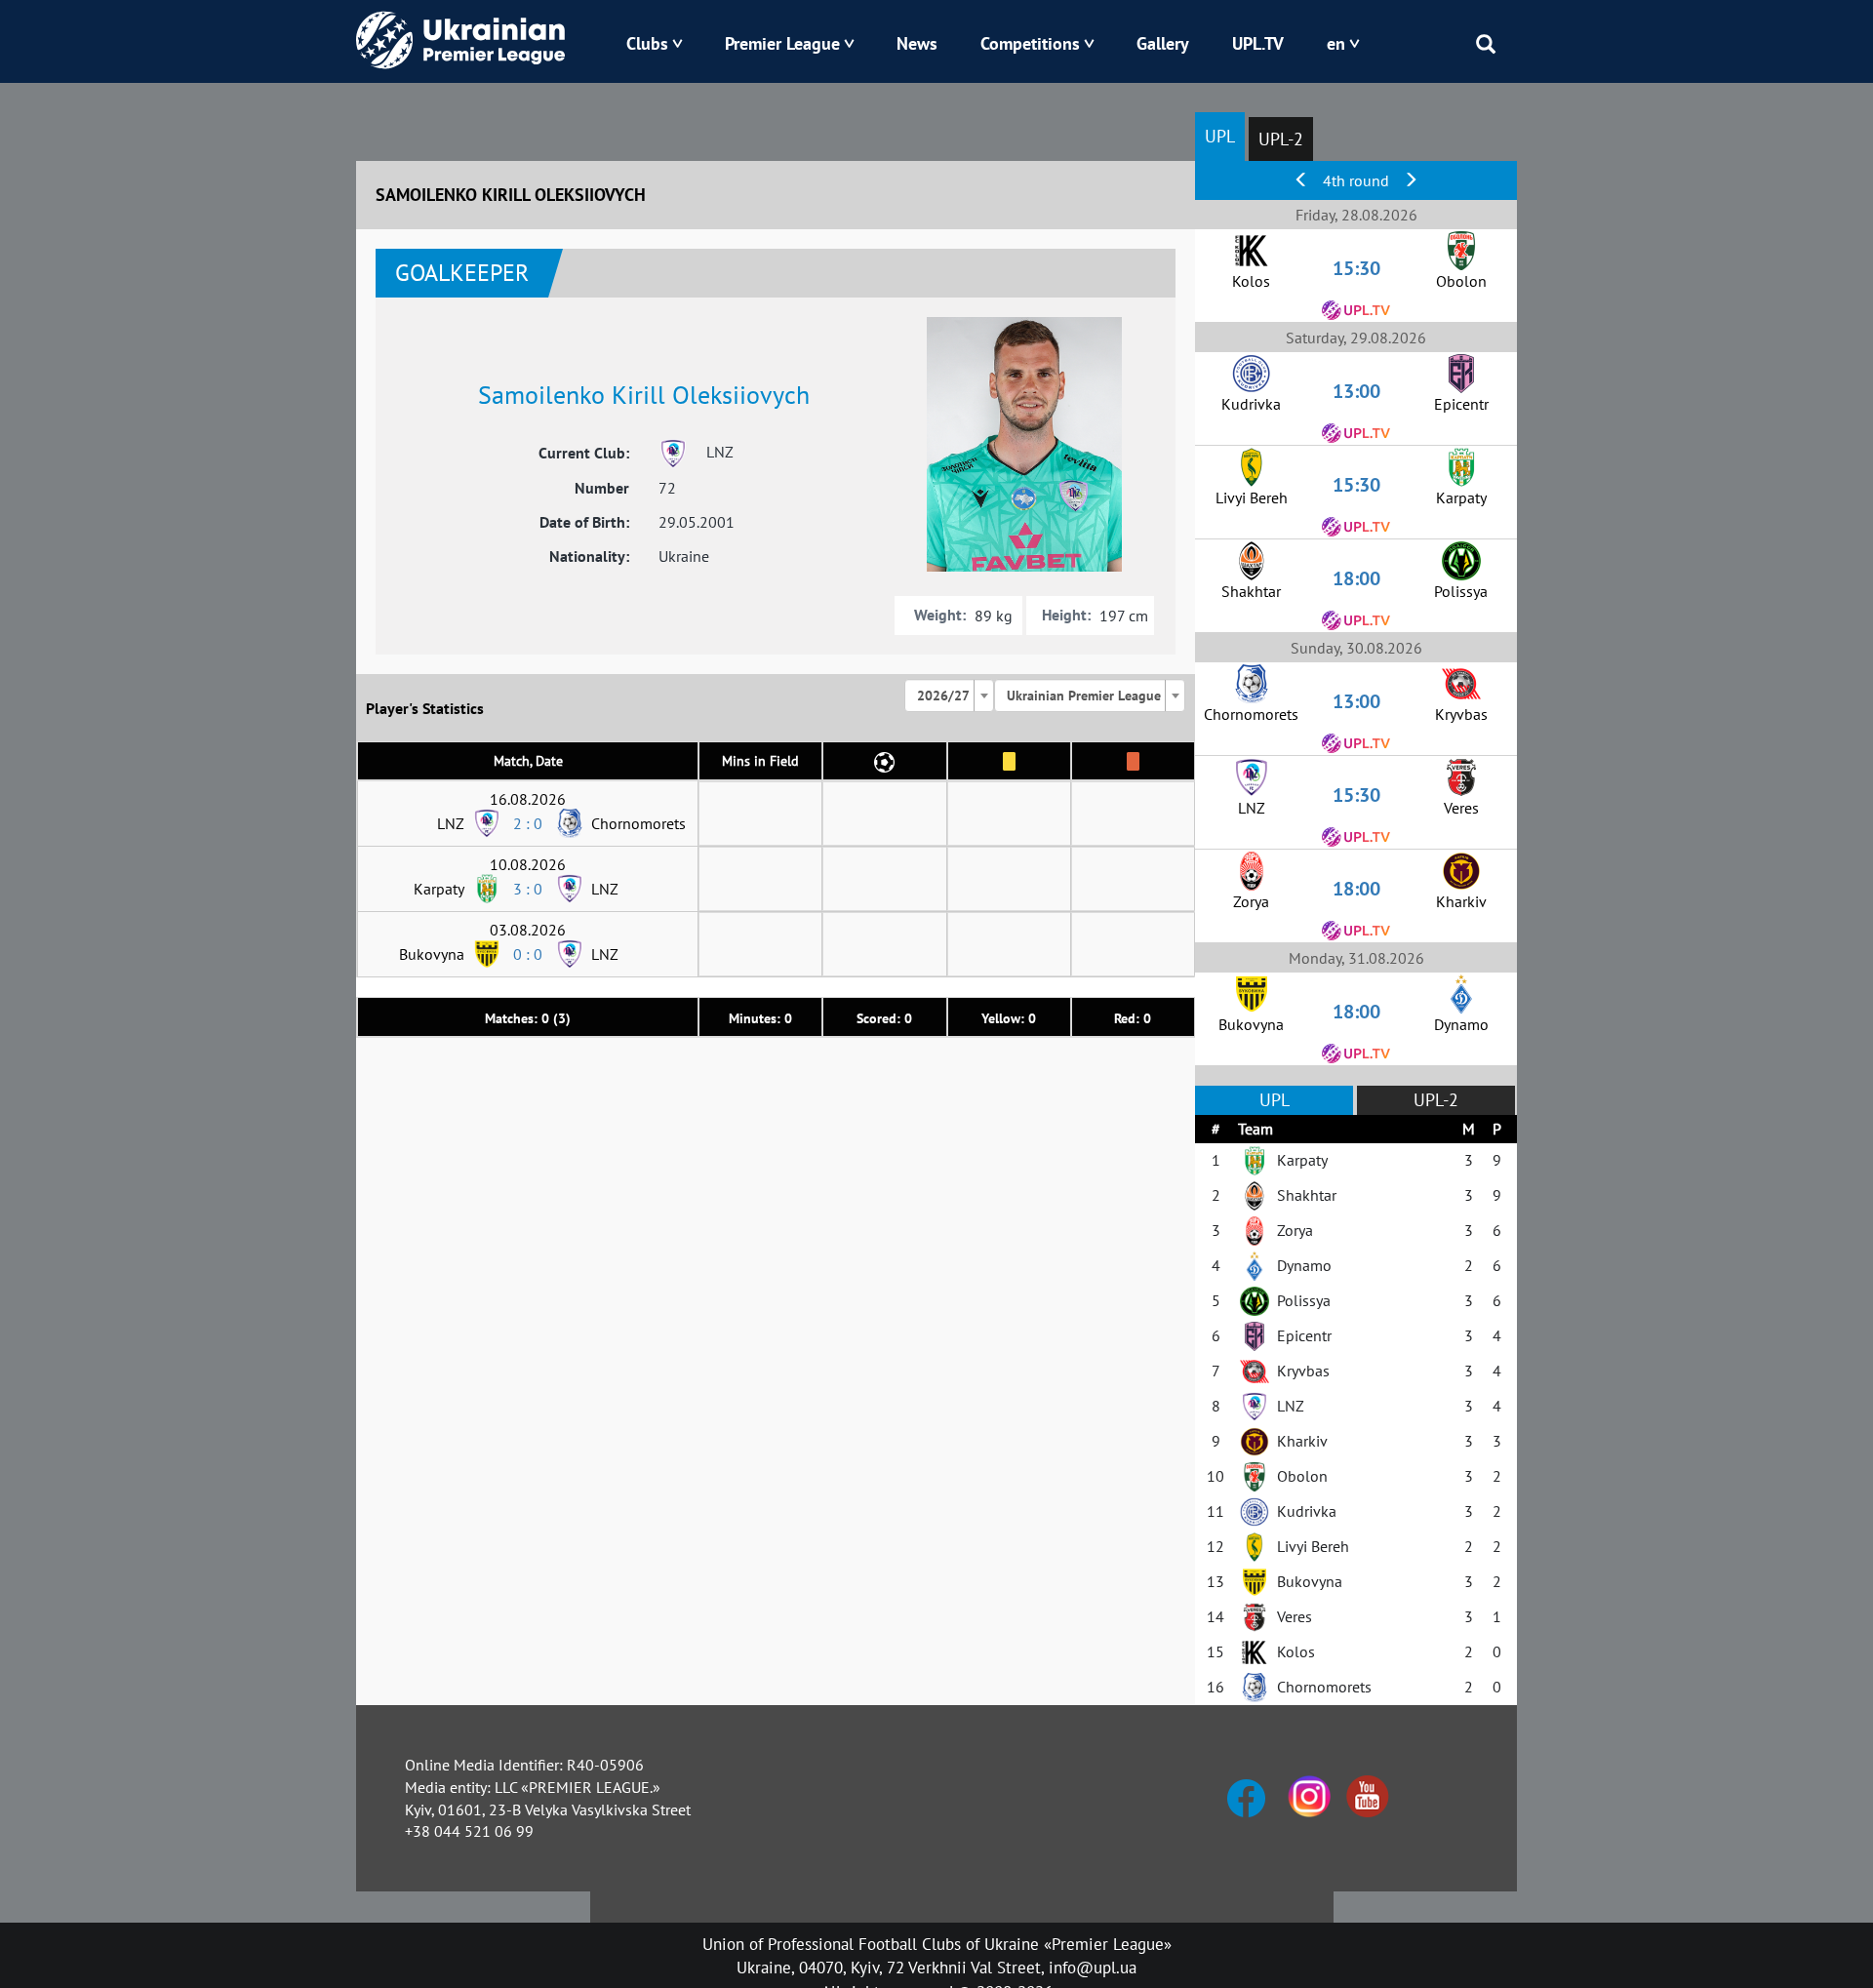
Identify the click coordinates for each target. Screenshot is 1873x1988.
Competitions (1030, 43)
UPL (1220, 136)
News (917, 43)
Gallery (1163, 43)
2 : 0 (528, 823)
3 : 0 (528, 889)
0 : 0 (528, 954)
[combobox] (949, 696)
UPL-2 (1281, 139)
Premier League (782, 43)
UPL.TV (1258, 43)
